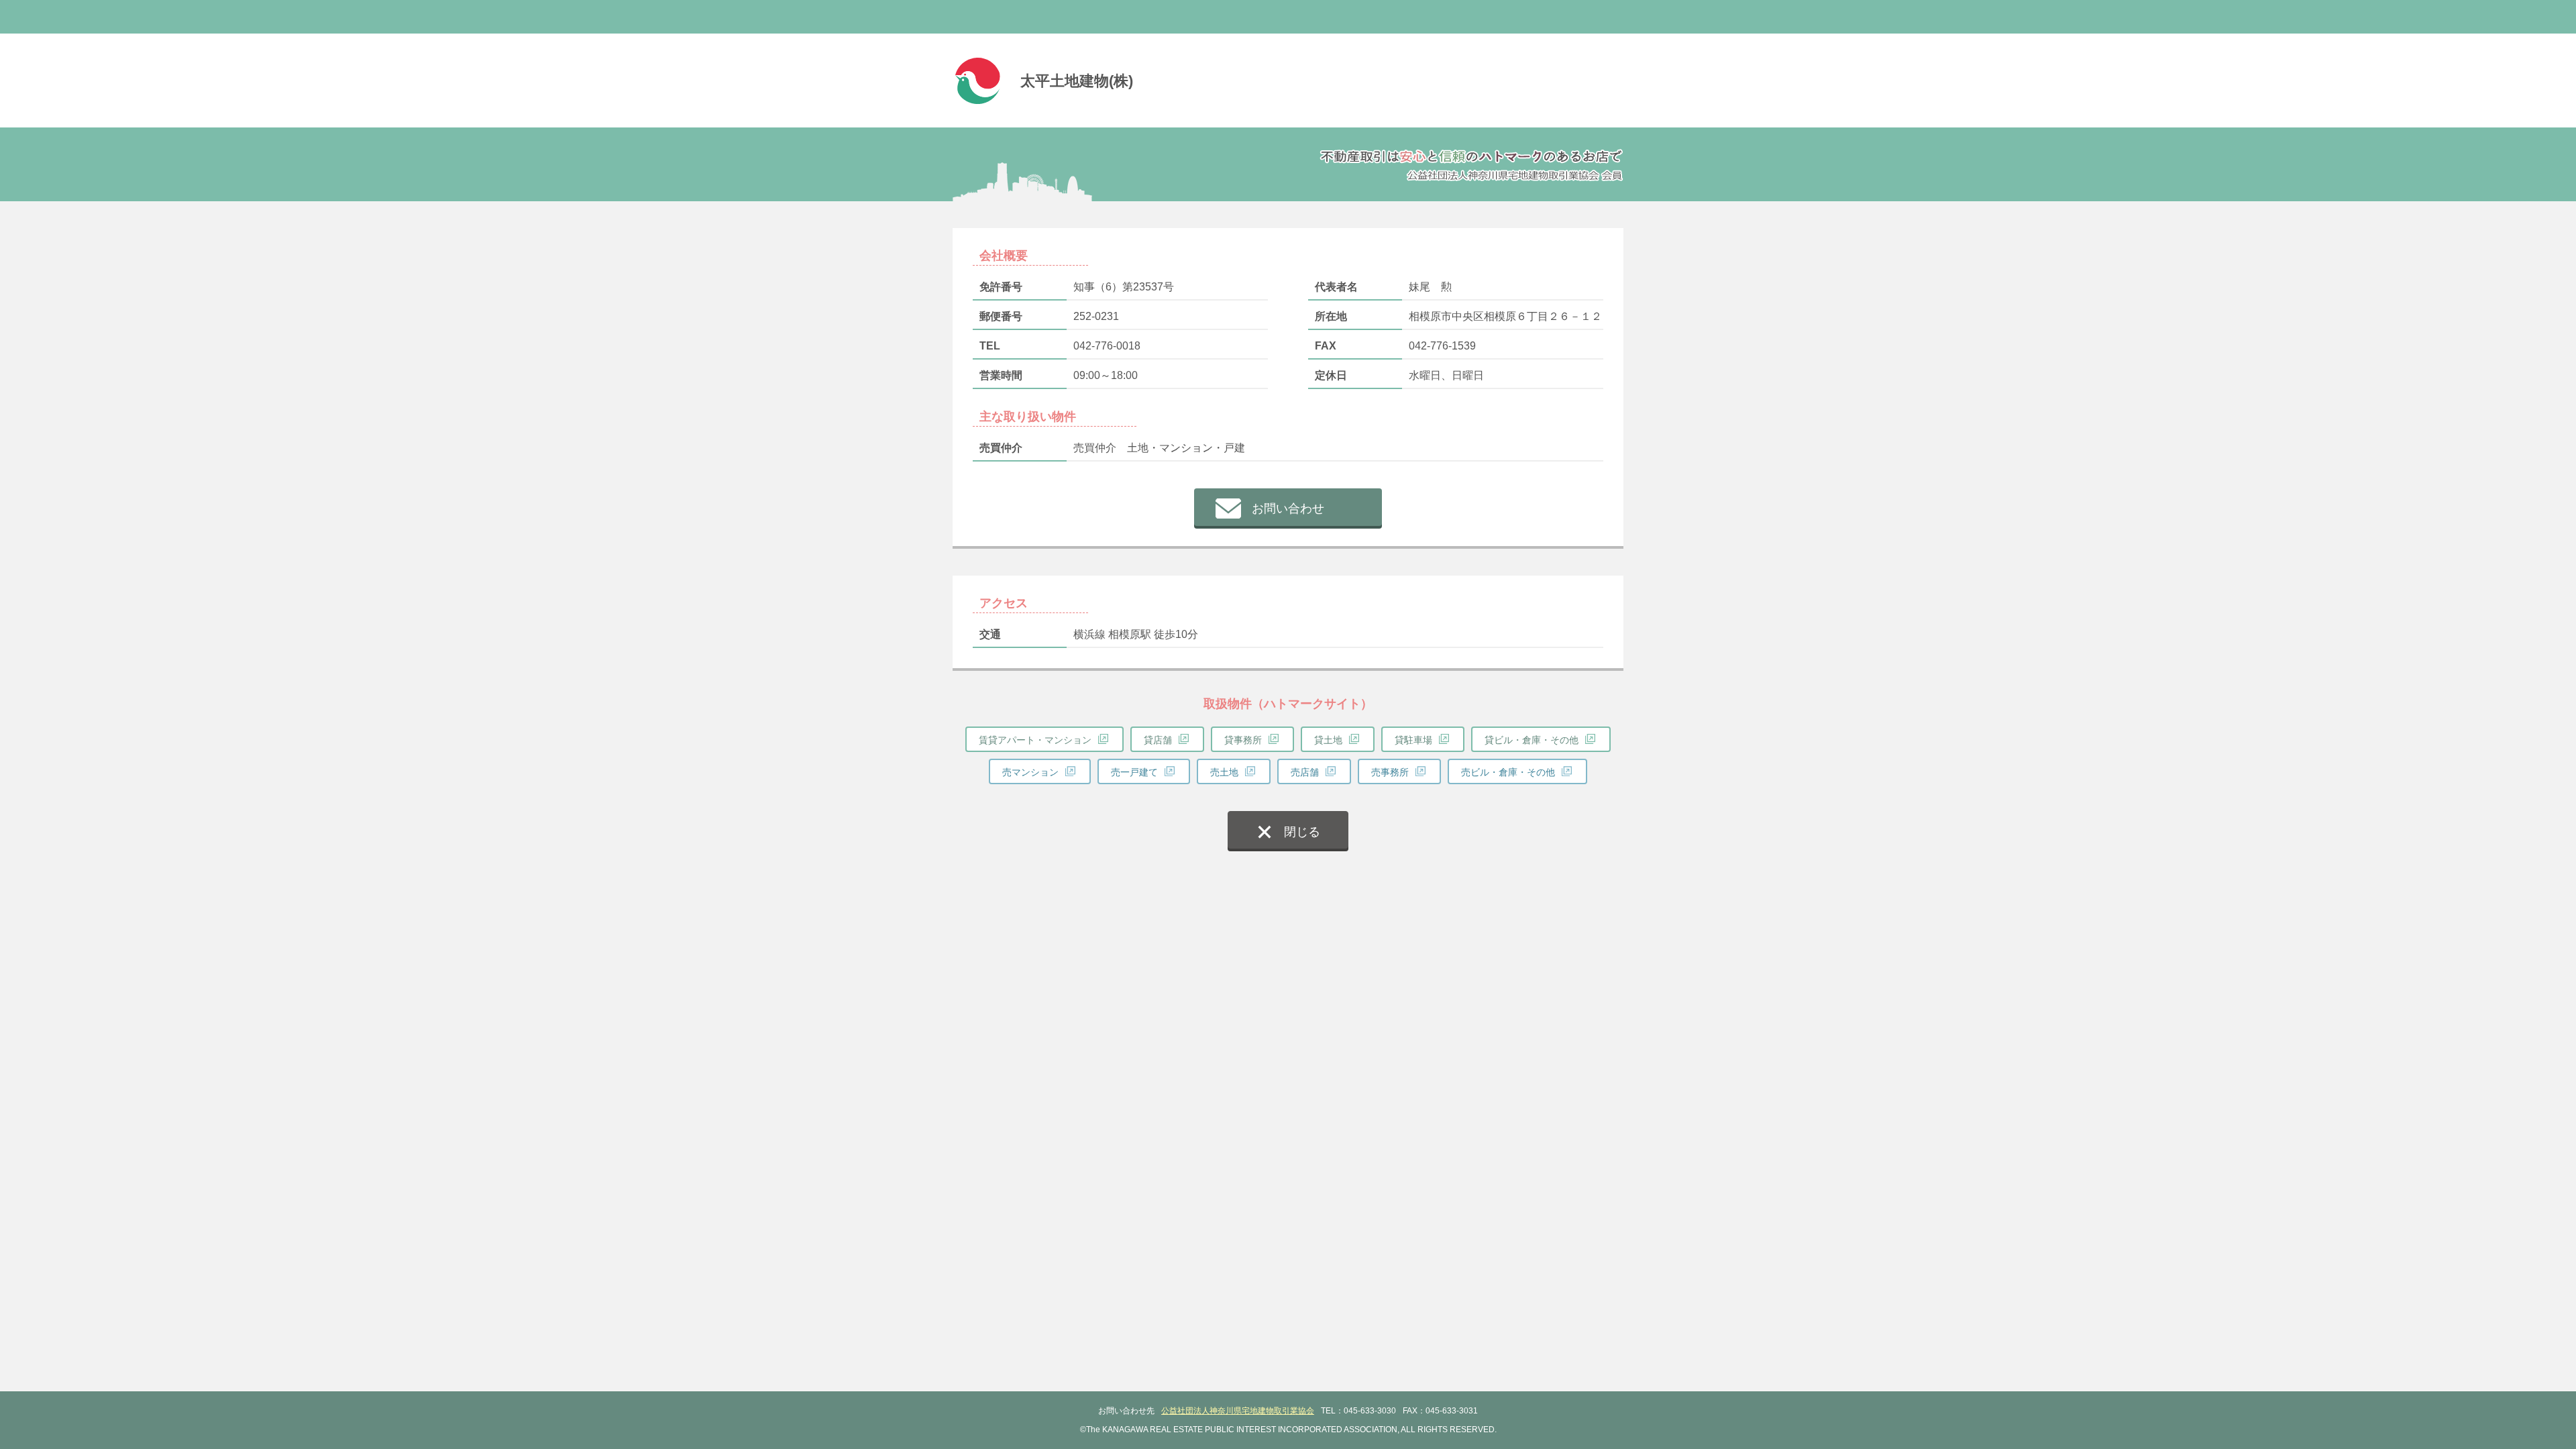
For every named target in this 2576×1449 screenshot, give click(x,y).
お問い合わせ (1288, 508)
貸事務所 (1243, 740)
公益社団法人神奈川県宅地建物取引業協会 (1238, 1411)
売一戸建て (1134, 772)
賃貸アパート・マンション (1035, 740)
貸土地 (1328, 740)
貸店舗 (1158, 740)
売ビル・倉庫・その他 (1508, 772)
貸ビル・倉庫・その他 (1532, 740)
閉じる (1302, 832)
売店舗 (1305, 772)
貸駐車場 (1413, 740)
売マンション (1030, 772)
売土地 (1224, 772)
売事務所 (1390, 772)
